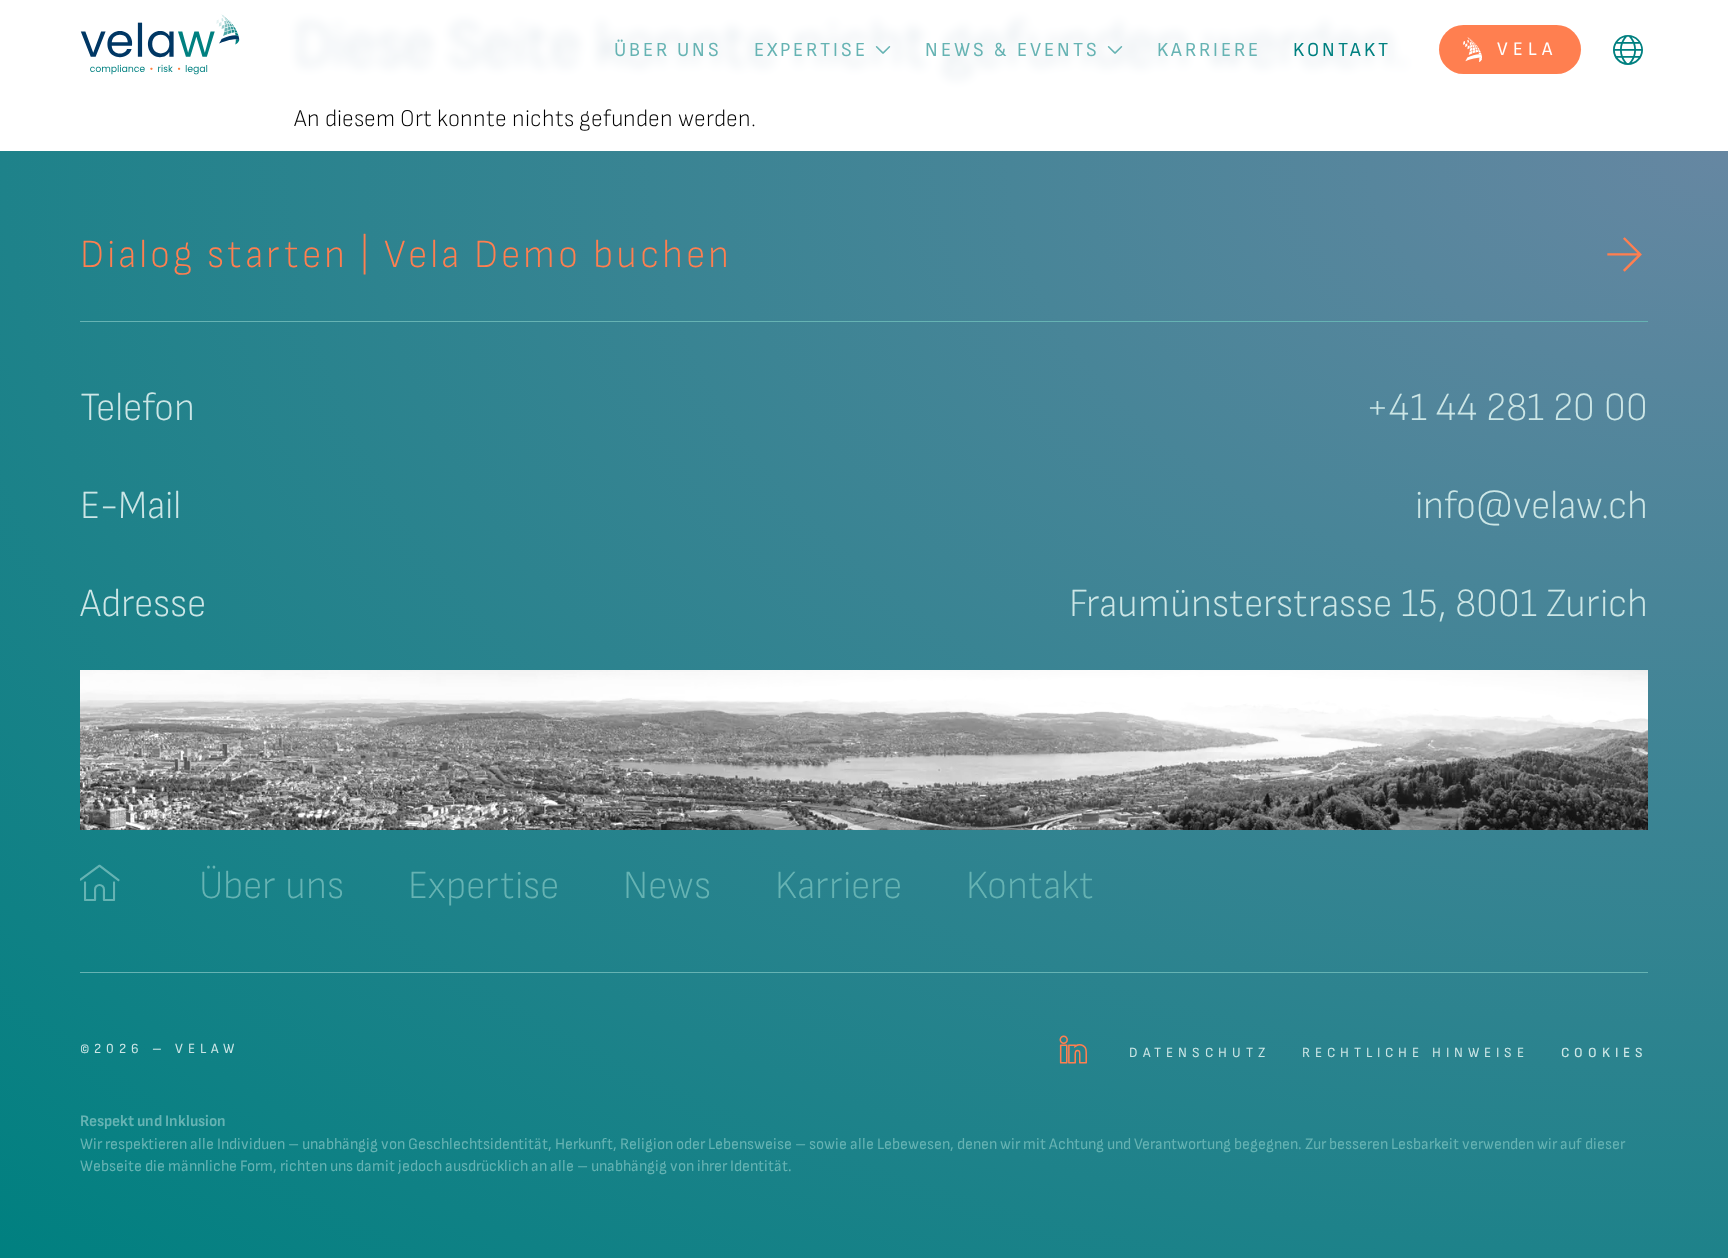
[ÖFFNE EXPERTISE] (883, 50)
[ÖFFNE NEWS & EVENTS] (1115, 50)
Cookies (1604, 1052)
